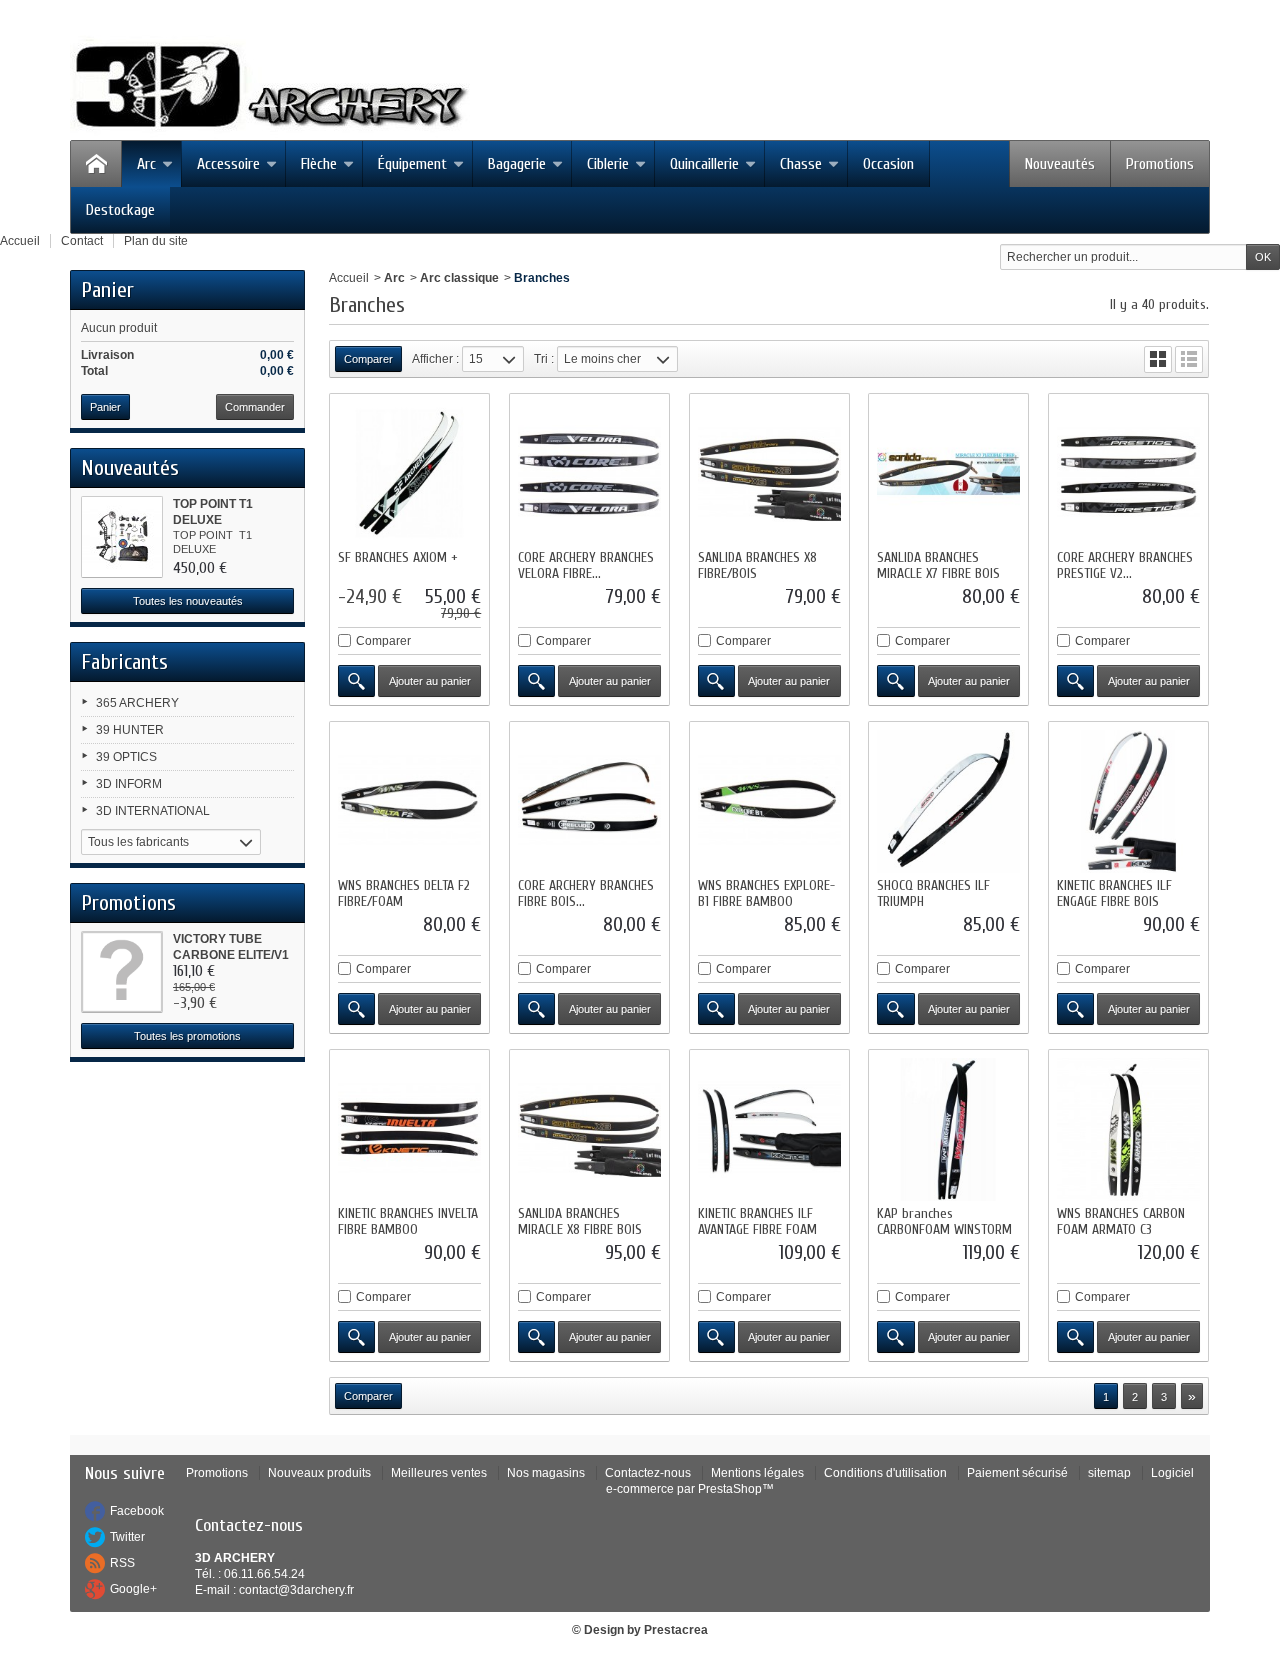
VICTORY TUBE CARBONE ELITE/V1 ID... (231, 955)
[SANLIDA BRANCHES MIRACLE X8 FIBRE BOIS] (589, 1129)
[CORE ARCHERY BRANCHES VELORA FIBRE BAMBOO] (589, 473)
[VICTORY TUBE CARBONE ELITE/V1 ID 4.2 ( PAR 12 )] (122, 972)
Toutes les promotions (187, 1036)
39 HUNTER (130, 730)
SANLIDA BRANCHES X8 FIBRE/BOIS (757, 565)
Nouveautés (1060, 164)
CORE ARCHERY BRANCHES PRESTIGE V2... (1125, 565)
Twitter (127, 1537)
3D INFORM (129, 784)
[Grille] (1158, 359)
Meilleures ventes (439, 1473)
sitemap (1109, 1473)
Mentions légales (757, 1473)
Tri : (544, 359)
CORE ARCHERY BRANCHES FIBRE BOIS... (586, 893)
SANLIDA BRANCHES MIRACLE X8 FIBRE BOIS (580, 1221)
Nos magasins (546, 1473)
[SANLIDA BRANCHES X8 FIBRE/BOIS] (769, 473)
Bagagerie (517, 164)
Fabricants (124, 662)
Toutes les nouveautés (188, 601)
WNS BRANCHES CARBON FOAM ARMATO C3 (1121, 1221)
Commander (255, 407)
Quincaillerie (704, 164)
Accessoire (228, 164)
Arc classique (459, 278)
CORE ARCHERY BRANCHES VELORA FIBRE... (586, 565)
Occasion (888, 164)
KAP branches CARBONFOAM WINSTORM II (944, 1229)
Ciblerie (608, 164)
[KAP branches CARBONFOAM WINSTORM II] (948, 1129)
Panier (107, 290)
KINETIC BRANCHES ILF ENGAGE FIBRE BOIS (1114, 893)
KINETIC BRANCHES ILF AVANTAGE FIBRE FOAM (757, 1221)
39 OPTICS (126, 757)
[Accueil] (96, 164)
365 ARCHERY (137, 703)
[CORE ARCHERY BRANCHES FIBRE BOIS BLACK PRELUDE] (589, 801)
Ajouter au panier (430, 681)
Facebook (137, 1511)
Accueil (349, 278)
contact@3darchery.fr (296, 1590)
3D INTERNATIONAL (153, 811)
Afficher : (435, 359)
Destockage (120, 210)
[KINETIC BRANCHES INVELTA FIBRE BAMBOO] (409, 1129)
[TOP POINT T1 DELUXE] (122, 537)
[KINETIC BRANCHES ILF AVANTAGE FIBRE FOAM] (769, 1129)
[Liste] (1189, 359)
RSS (122, 1563)
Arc (146, 164)
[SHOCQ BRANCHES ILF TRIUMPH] (948, 801)
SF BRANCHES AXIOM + (398, 557)
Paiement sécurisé (1017, 1473)
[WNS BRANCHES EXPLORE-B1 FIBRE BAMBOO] (769, 801)
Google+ (133, 1589)
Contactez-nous (648, 1473)
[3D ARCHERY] (270, 87)
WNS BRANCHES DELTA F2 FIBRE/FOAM (404, 893)
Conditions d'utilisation (885, 1473)
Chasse (801, 164)
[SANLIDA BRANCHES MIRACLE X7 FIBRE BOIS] (948, 473)
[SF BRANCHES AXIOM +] (409, 473)
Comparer (383, 641)
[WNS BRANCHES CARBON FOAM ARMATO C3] (1128, 1129)
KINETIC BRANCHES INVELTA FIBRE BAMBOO (408, 1221)
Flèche (319, 164)
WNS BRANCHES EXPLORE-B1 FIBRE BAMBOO (766, 893)
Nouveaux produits (319, 1473)
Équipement (412, 164)
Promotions (1160, 164)
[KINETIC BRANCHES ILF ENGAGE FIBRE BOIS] (1128, 801)
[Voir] (356, 681)
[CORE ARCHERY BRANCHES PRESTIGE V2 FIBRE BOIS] (1128, 473)
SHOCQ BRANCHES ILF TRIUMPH (933, 893)
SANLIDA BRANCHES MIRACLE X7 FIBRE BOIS (938, 565)
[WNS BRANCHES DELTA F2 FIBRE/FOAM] (409, 801)
